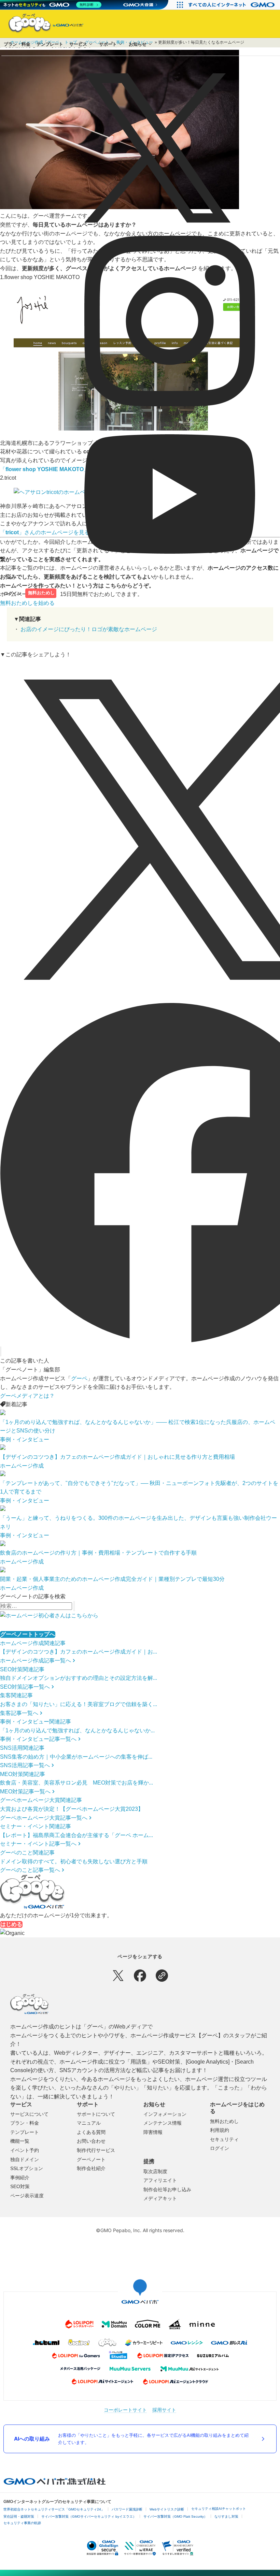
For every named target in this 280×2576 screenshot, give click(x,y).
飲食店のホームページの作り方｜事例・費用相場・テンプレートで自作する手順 (98, 1553)
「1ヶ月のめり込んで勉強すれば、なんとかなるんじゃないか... (77, 1730)
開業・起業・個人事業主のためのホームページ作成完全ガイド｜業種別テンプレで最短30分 (112, 1579)
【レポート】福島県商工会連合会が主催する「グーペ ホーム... (76, 1835)
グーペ (79, 1378)
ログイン (13, 593)
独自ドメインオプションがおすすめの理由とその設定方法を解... (79, 1678)
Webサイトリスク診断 (167, 2509)
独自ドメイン (25, 2159)
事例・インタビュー (25, 1439)
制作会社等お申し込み (167, 2189)
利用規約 (220, 2130)
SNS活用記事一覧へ (25, 1765)
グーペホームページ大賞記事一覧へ (44, 1818)
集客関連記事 (16, 1695)
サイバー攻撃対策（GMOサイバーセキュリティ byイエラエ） (89, 2516)
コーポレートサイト (125, 2410)
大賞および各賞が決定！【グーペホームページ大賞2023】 (72, 1809)
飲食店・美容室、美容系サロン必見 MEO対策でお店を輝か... (76, 1783)
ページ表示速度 (27, 2196)
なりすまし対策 (226, 2516)
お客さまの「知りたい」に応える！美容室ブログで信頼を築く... (79, 1704)
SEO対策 (20, 2186)
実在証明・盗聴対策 (19, 2516)
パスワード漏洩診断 (127, 2509)
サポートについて (96, 2114)
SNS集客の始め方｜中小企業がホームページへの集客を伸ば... (76, 1757)
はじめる (11, 1924)
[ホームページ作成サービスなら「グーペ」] (42, 25)
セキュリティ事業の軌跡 (22, 2523)
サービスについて (29, 2114)
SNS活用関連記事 (22, 1748)
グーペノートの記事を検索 (33, 1596)
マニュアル (89, 2123)
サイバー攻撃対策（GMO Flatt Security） (175, 2516)
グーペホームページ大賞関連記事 (41, 1800)
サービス (78, 44)
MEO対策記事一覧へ (25, 1792)
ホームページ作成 (22, 1466)
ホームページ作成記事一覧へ (36, 1661)
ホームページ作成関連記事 (33, 1643)
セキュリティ (224, 2139)
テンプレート (50, 44)
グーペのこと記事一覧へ (30, 1870)
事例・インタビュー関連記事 (36, 1722)
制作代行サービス (96, 2150)
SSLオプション (27, 2168)
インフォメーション (165, 2114)
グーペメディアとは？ (27, 1396)
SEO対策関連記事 (22, 1669)
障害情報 (153, 2132)
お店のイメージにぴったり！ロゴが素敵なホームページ (89, 629)
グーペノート (91, 2159)
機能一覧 (20, 2141)
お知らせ (138, 44)
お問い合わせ (91, 2141)
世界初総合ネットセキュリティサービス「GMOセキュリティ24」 (54, 2509)
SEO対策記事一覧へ (25, 1687)
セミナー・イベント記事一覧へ (38, 1844)
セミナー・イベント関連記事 (36, 1826)
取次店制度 (155, 2171)
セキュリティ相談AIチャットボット (219, 2509)
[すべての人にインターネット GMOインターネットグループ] (232, 5)
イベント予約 (25, 2150)
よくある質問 (91, 2132)
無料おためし (41, 593)
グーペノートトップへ (28, 1634)
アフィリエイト (160, 2180)
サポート (108, 44)
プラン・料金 (17, 44)
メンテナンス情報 (163, 2123)
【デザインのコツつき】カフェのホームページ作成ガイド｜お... (79, 1652)
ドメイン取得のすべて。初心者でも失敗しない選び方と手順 (74, 1861)
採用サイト (164, 2410)
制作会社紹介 (91, 2168)
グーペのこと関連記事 (27, 1853)
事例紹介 (20, 2178)
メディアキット (160, 2198)
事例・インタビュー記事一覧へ (38, 1739)
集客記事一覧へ (19, 1713)
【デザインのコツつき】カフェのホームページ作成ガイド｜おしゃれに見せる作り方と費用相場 (117, 1457)
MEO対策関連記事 (23, 1774)
